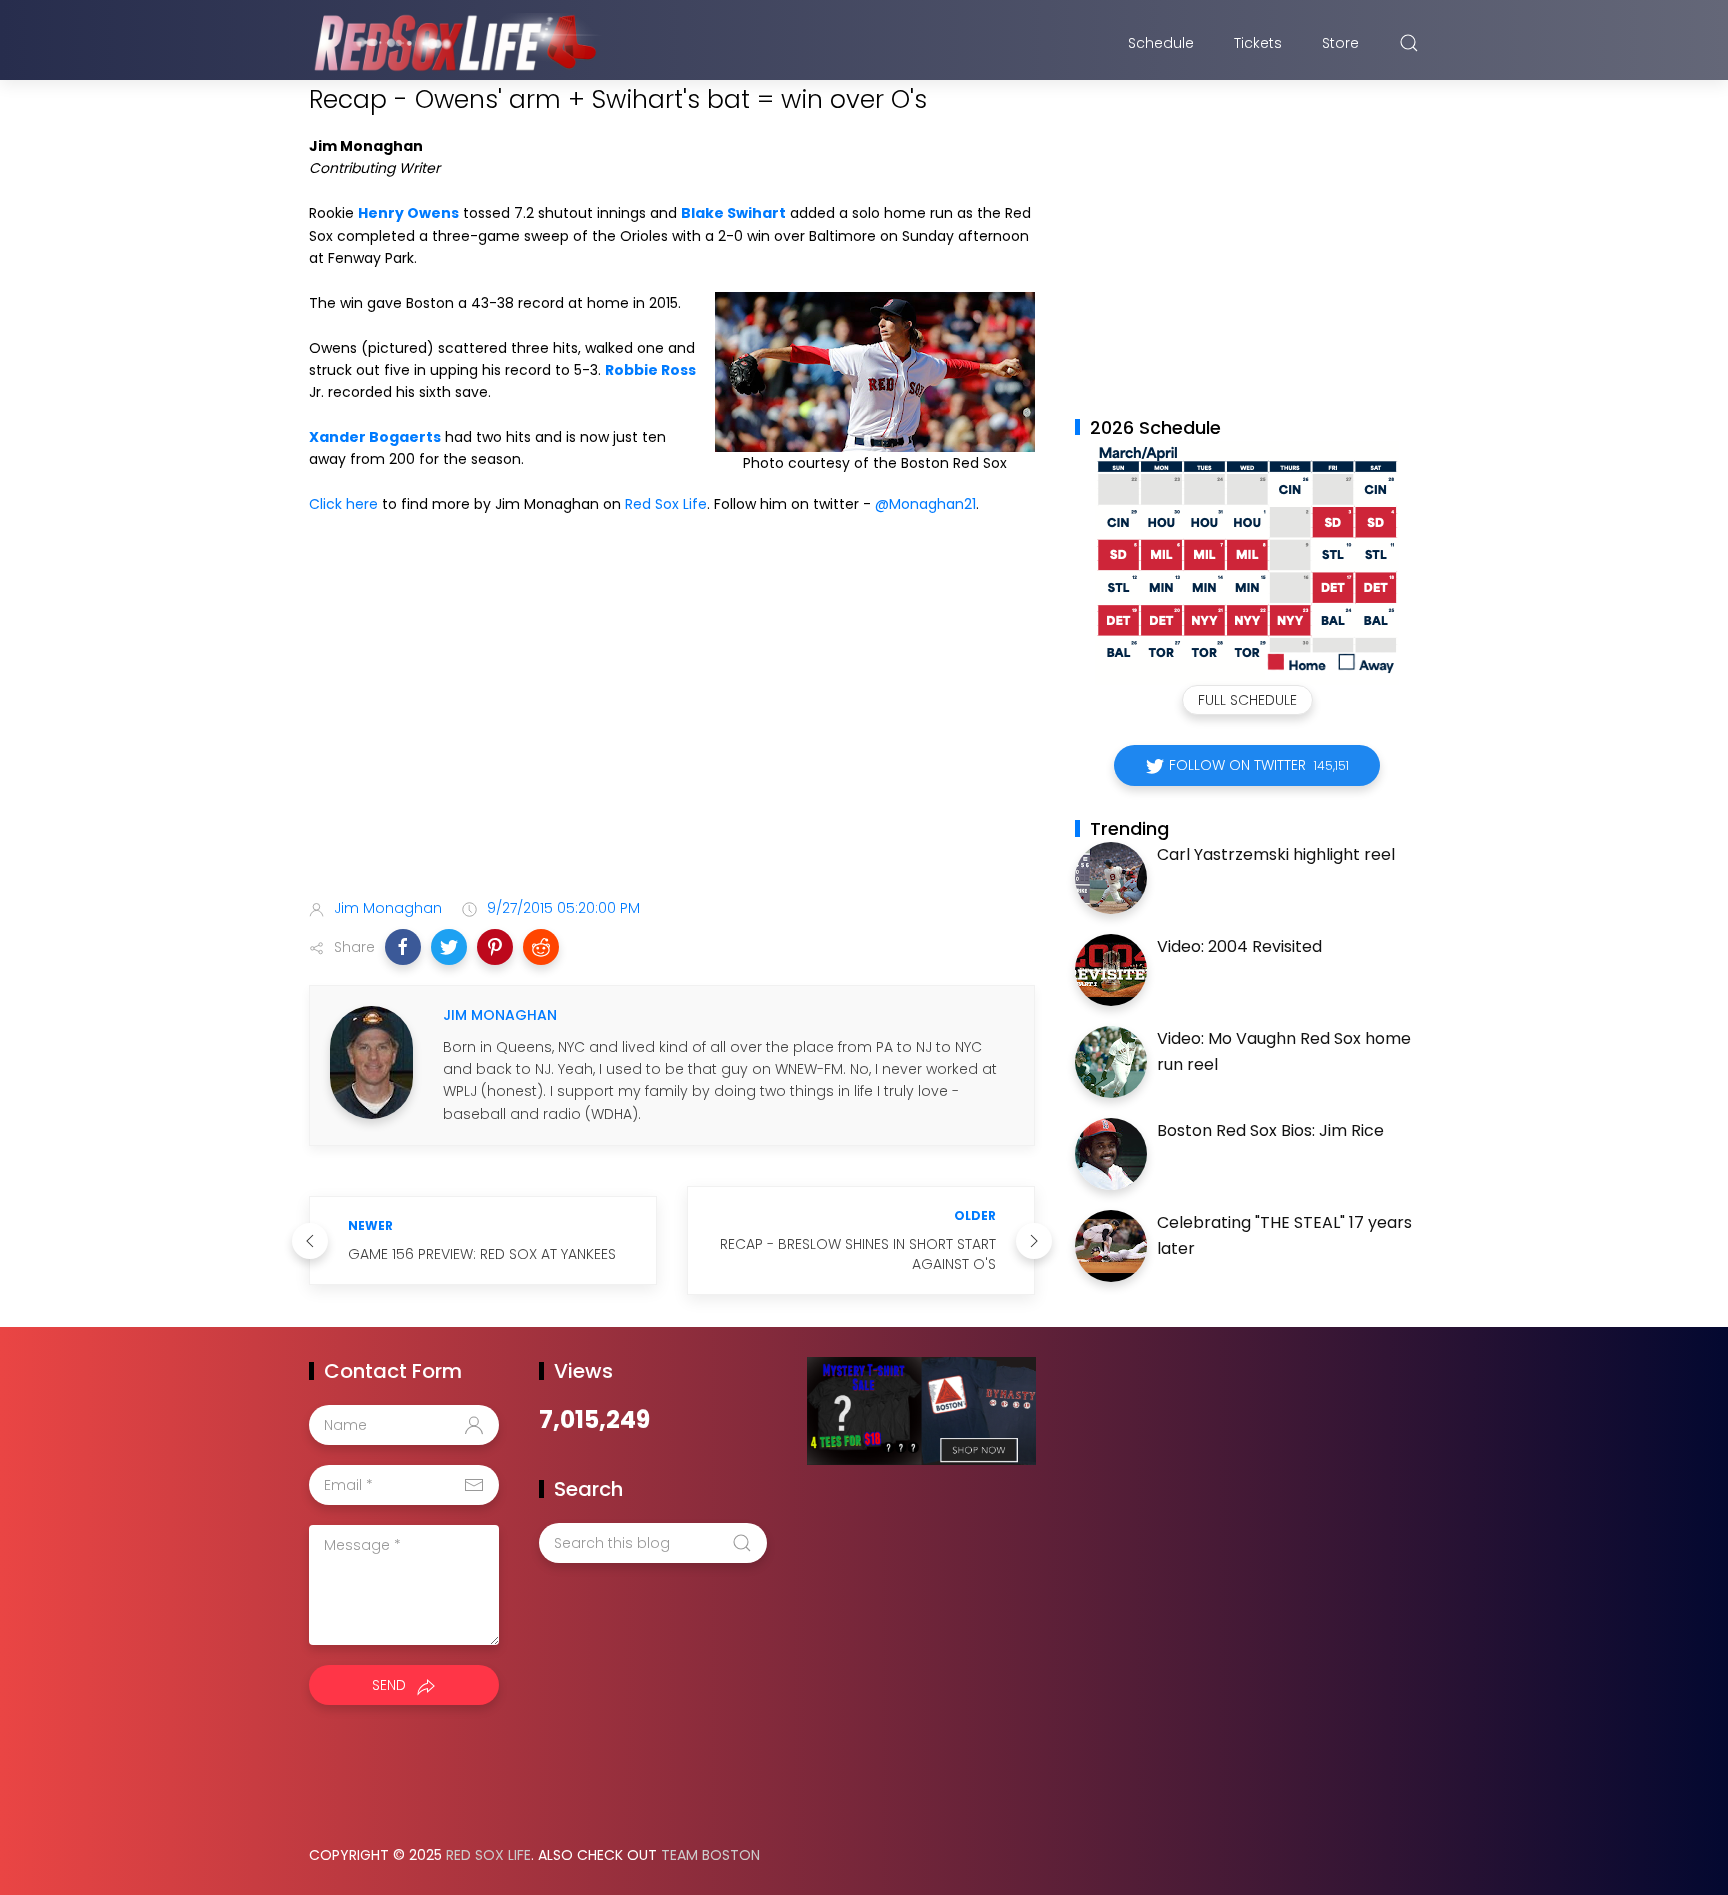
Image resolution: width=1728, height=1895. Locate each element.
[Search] (1409, 43)
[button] (403, 947)
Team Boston (710, 1855)
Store (1340, 43)
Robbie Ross (650, 370)
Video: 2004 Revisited (1239, 946)
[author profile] (371, 1061)
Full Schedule (1247, 700)
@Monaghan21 (925, 504)
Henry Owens (408, 213)
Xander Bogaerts (375, 437)
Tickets (1258, 43)
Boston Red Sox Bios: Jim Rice (1270, 1130)
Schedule (1161, 43)
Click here (343, 504)
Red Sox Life (666, 504)
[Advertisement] (672, 726)
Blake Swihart (733, 213)
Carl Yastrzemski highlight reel (1276, 854)
